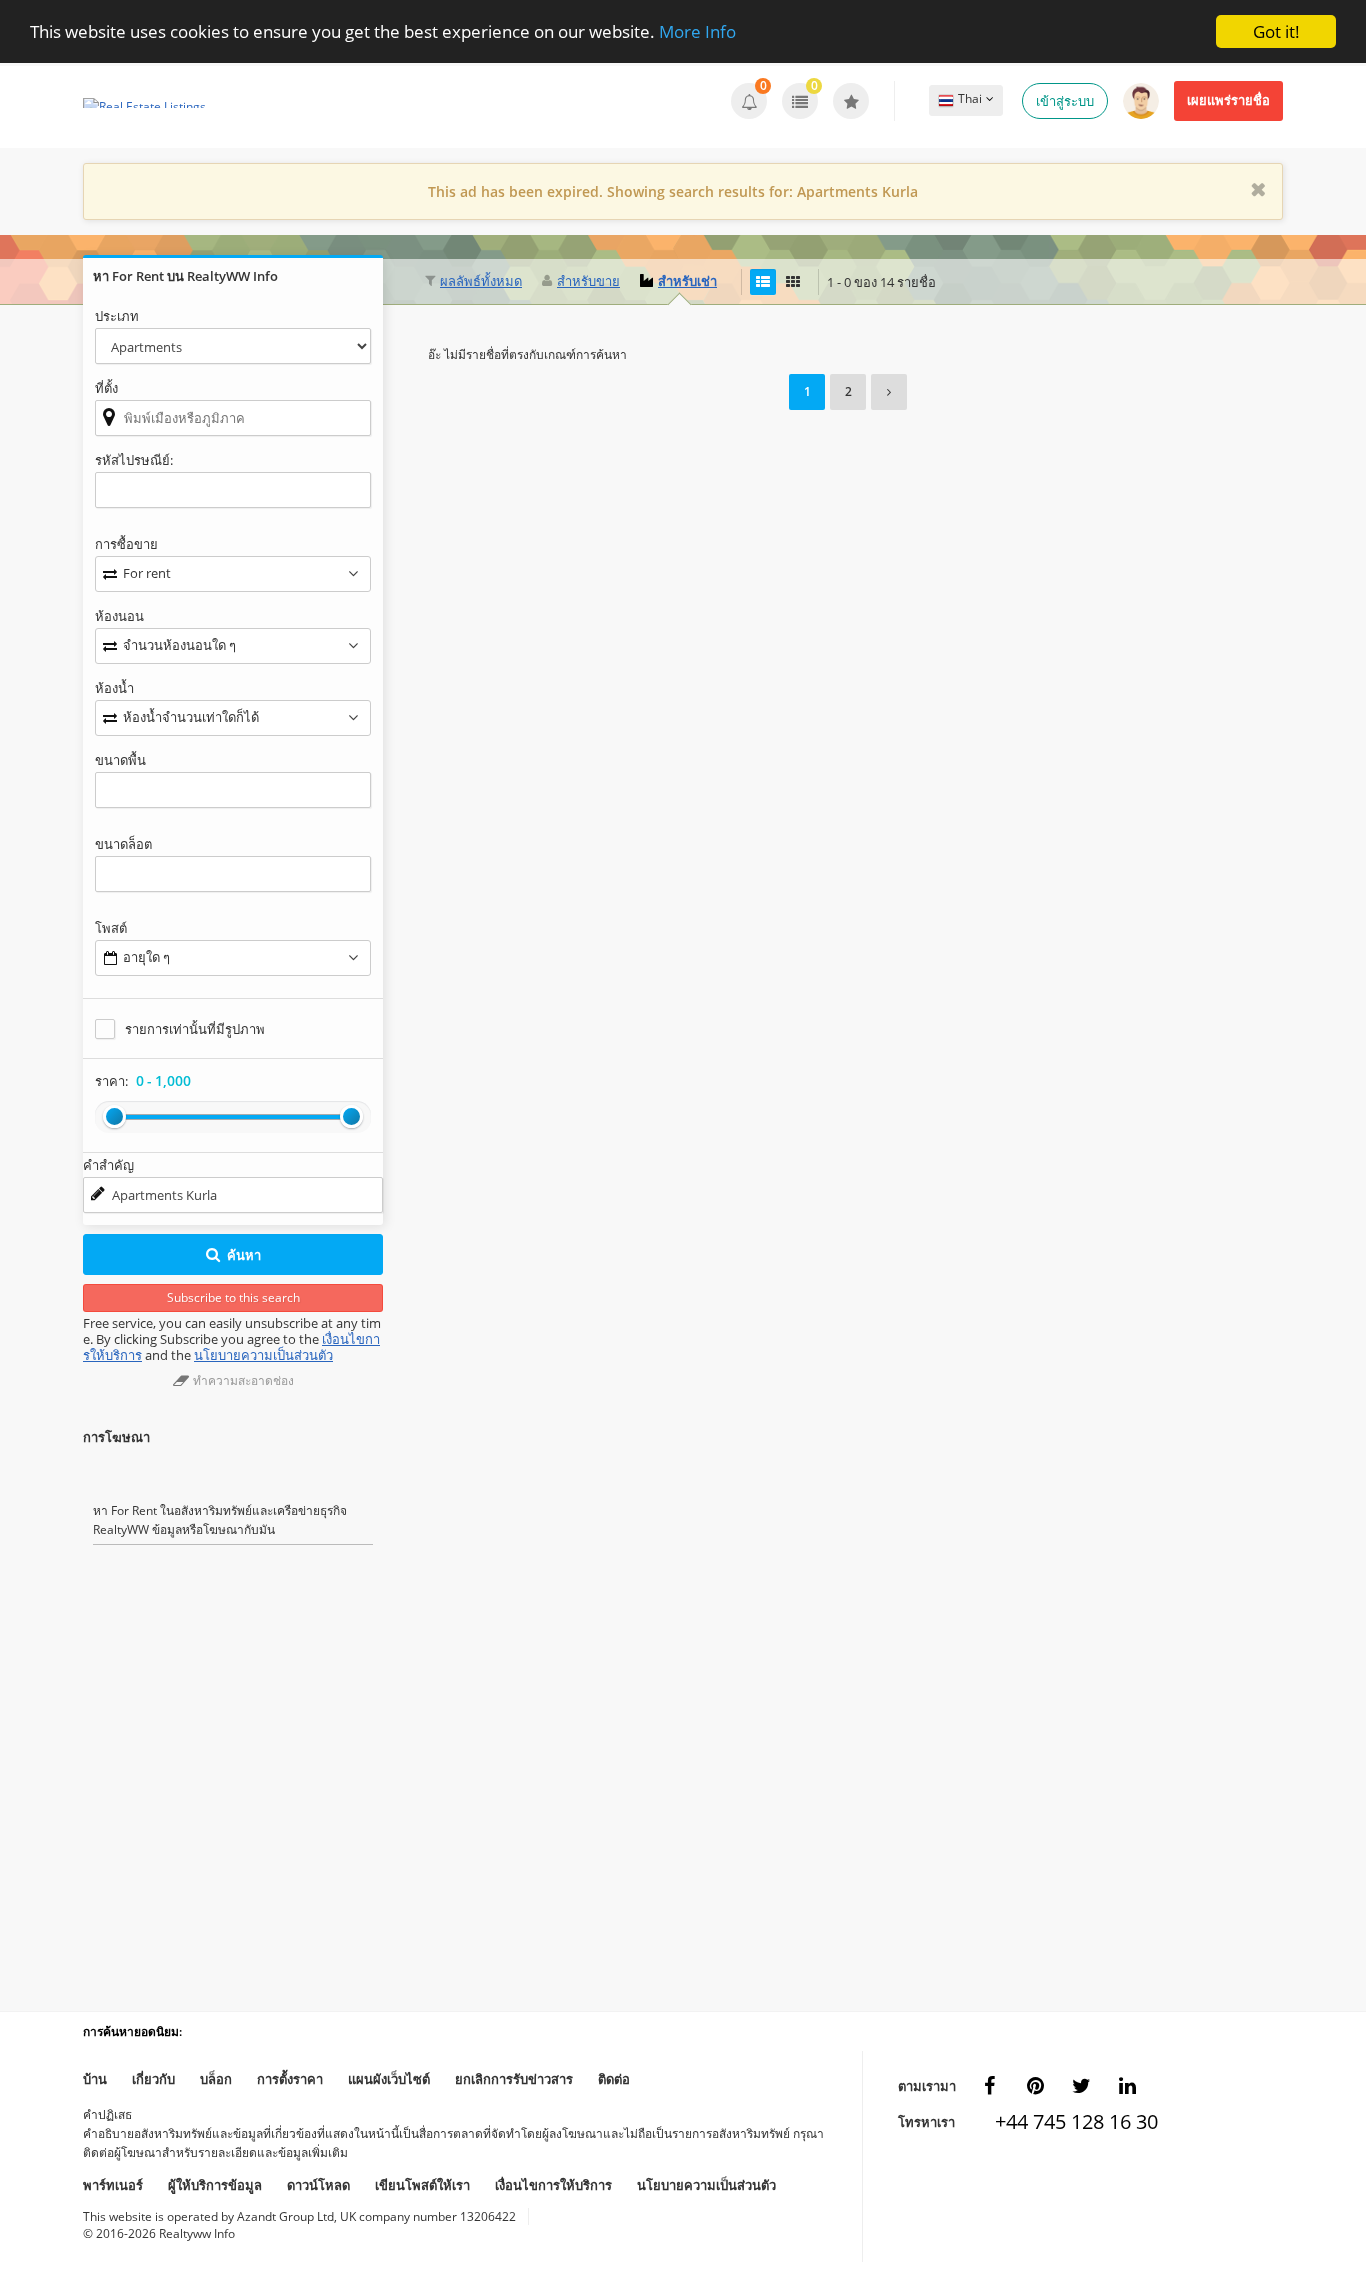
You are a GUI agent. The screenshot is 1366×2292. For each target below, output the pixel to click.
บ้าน (95, 2079)
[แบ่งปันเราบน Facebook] (989, 2086)
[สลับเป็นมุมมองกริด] (793, 282)
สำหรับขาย (588, 281)
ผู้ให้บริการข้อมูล (215, 2185)
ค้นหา (244, 1255)
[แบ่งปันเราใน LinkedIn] (1127, 2086)
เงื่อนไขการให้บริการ (553, 2185)
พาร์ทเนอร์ (113, 2185)
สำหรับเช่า (687, 281)
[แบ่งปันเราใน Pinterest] (1035, 2086)
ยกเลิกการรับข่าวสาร (514, 2079)
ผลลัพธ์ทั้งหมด (481, 281)
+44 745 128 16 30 (1064, 2121)
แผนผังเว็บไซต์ (389, 2079)
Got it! (1276, 31)
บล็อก (216, 2079)
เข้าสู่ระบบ (1065, 101)
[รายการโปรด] (851, 101)
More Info (697, 32)
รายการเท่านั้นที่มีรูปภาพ (195, 1029)
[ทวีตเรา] (1081, 2086)
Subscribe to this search (233, 1297)
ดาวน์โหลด (318, 2185)
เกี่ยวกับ (153, 2079)
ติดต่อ (614, 2079)
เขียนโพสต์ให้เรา (422, 2185)
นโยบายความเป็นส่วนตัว (263, 1355)
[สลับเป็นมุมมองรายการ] (763, 282)
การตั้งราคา (290, 2079)
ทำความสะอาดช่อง (242, 1380)
